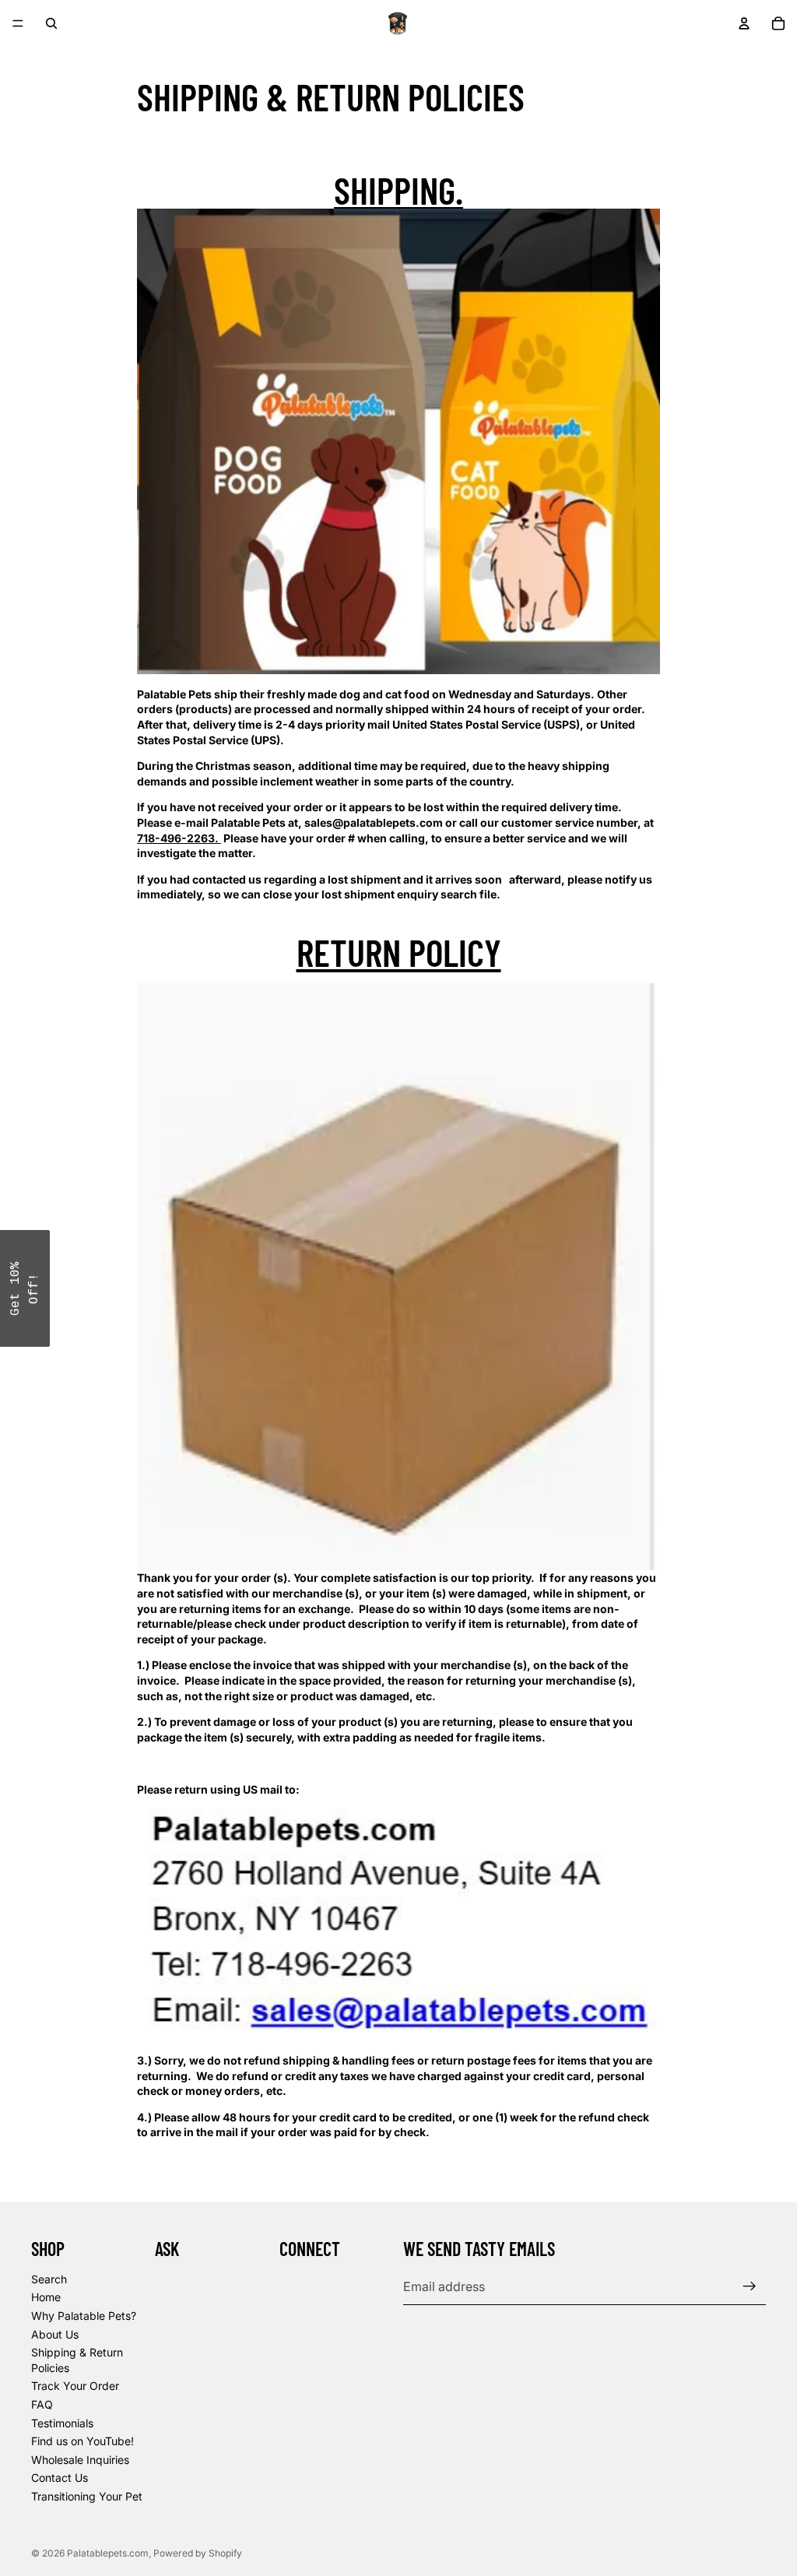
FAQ (42, 2404)
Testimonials (62, 2422)
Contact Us (60, 2478)
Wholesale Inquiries (80, 2460)
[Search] (51, 23)
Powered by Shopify (198, 2553)
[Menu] (18, 23)
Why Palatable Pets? (84, 2316)
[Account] (744, 23)
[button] (25, 1288)
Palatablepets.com (108, 2553)
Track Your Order (75, 2386)
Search (49, 2279)
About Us (55, 2334)
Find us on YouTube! (83, 2441)
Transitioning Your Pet (87, 2496)
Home (46, 2297)
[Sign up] (750, 2286)
